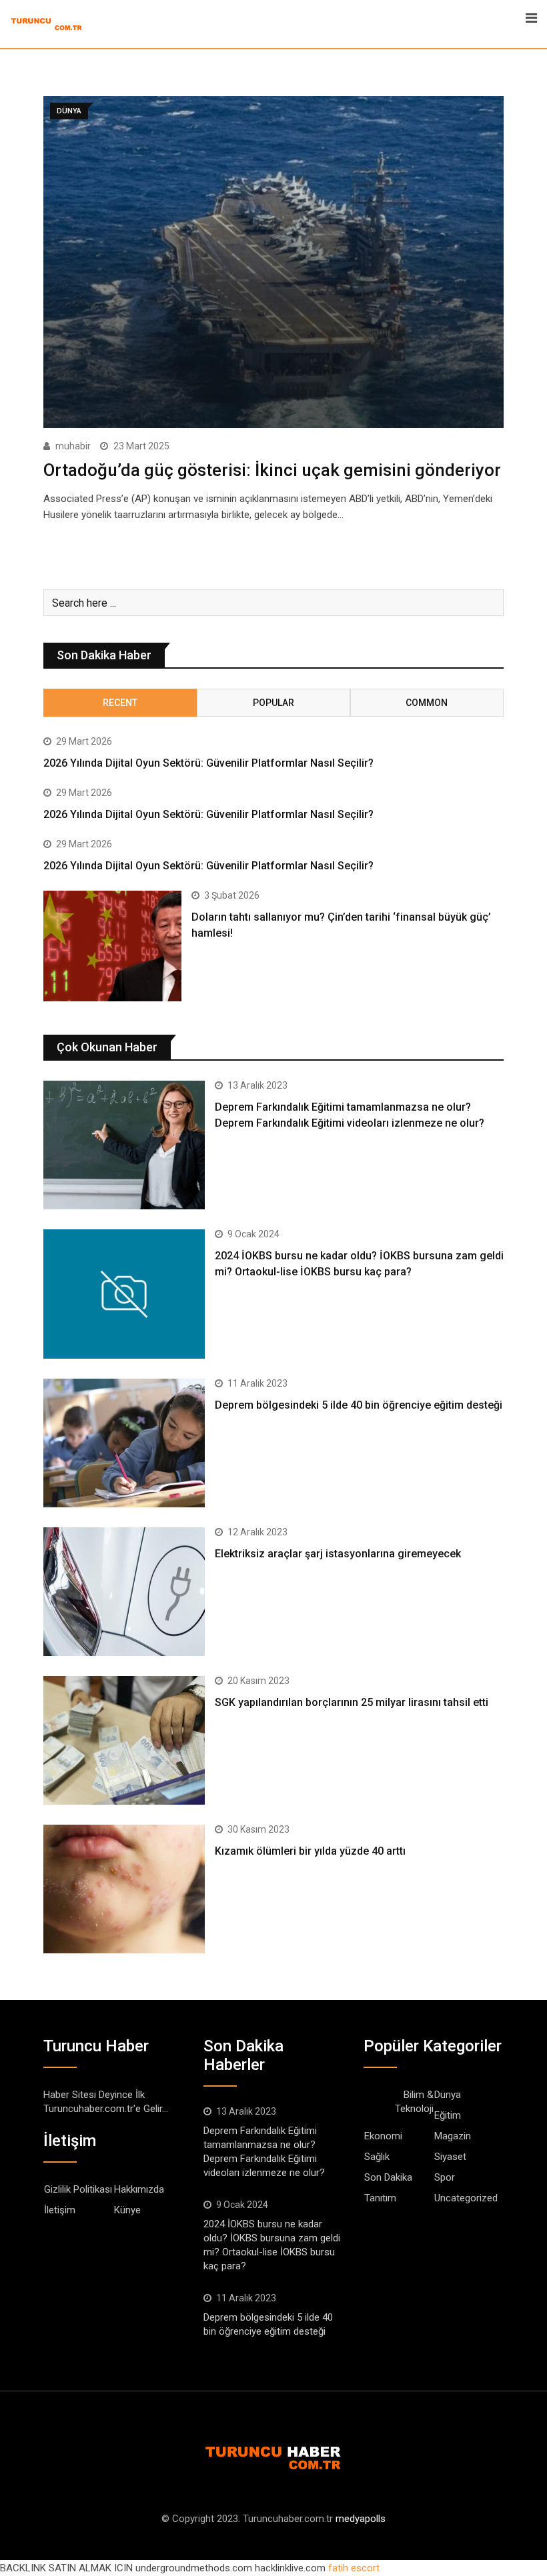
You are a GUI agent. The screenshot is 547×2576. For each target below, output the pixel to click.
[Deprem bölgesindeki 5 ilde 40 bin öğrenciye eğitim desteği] (124, 1443)
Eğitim (448, 2115)
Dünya (448, 2095)
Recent (120, 703)
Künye (127, 2210)
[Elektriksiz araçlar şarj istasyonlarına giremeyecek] (124, 1592)
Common (427, 703)
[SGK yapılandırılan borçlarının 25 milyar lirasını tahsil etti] (124, 1740)
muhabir (73, 446)
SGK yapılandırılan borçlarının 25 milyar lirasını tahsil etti (352, 1702)
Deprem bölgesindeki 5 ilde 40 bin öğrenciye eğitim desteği (359, 1405)
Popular (273, 703)
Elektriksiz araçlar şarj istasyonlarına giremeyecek (338, 1554)
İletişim (60, 2210)
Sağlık (377, 2157)
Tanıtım (380, 2198)
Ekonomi (383, 2136)
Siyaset (450, 2157)
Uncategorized (466, 2198)
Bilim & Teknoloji (414, 2102)
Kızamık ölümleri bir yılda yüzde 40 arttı (310, 1851)
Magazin (453, 2136)
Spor (445, 2177)
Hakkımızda (139, 2189)
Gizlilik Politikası (78, 2189)
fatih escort (354, 2568)
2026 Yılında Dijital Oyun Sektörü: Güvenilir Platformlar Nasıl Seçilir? (208, 763)
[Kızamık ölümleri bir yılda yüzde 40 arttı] (124, 1889)
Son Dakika (388, 2177)
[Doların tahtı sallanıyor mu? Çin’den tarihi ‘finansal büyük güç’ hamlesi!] (112, 946)
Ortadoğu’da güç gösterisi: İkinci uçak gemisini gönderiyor (272, 470)
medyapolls (361, 2519)
